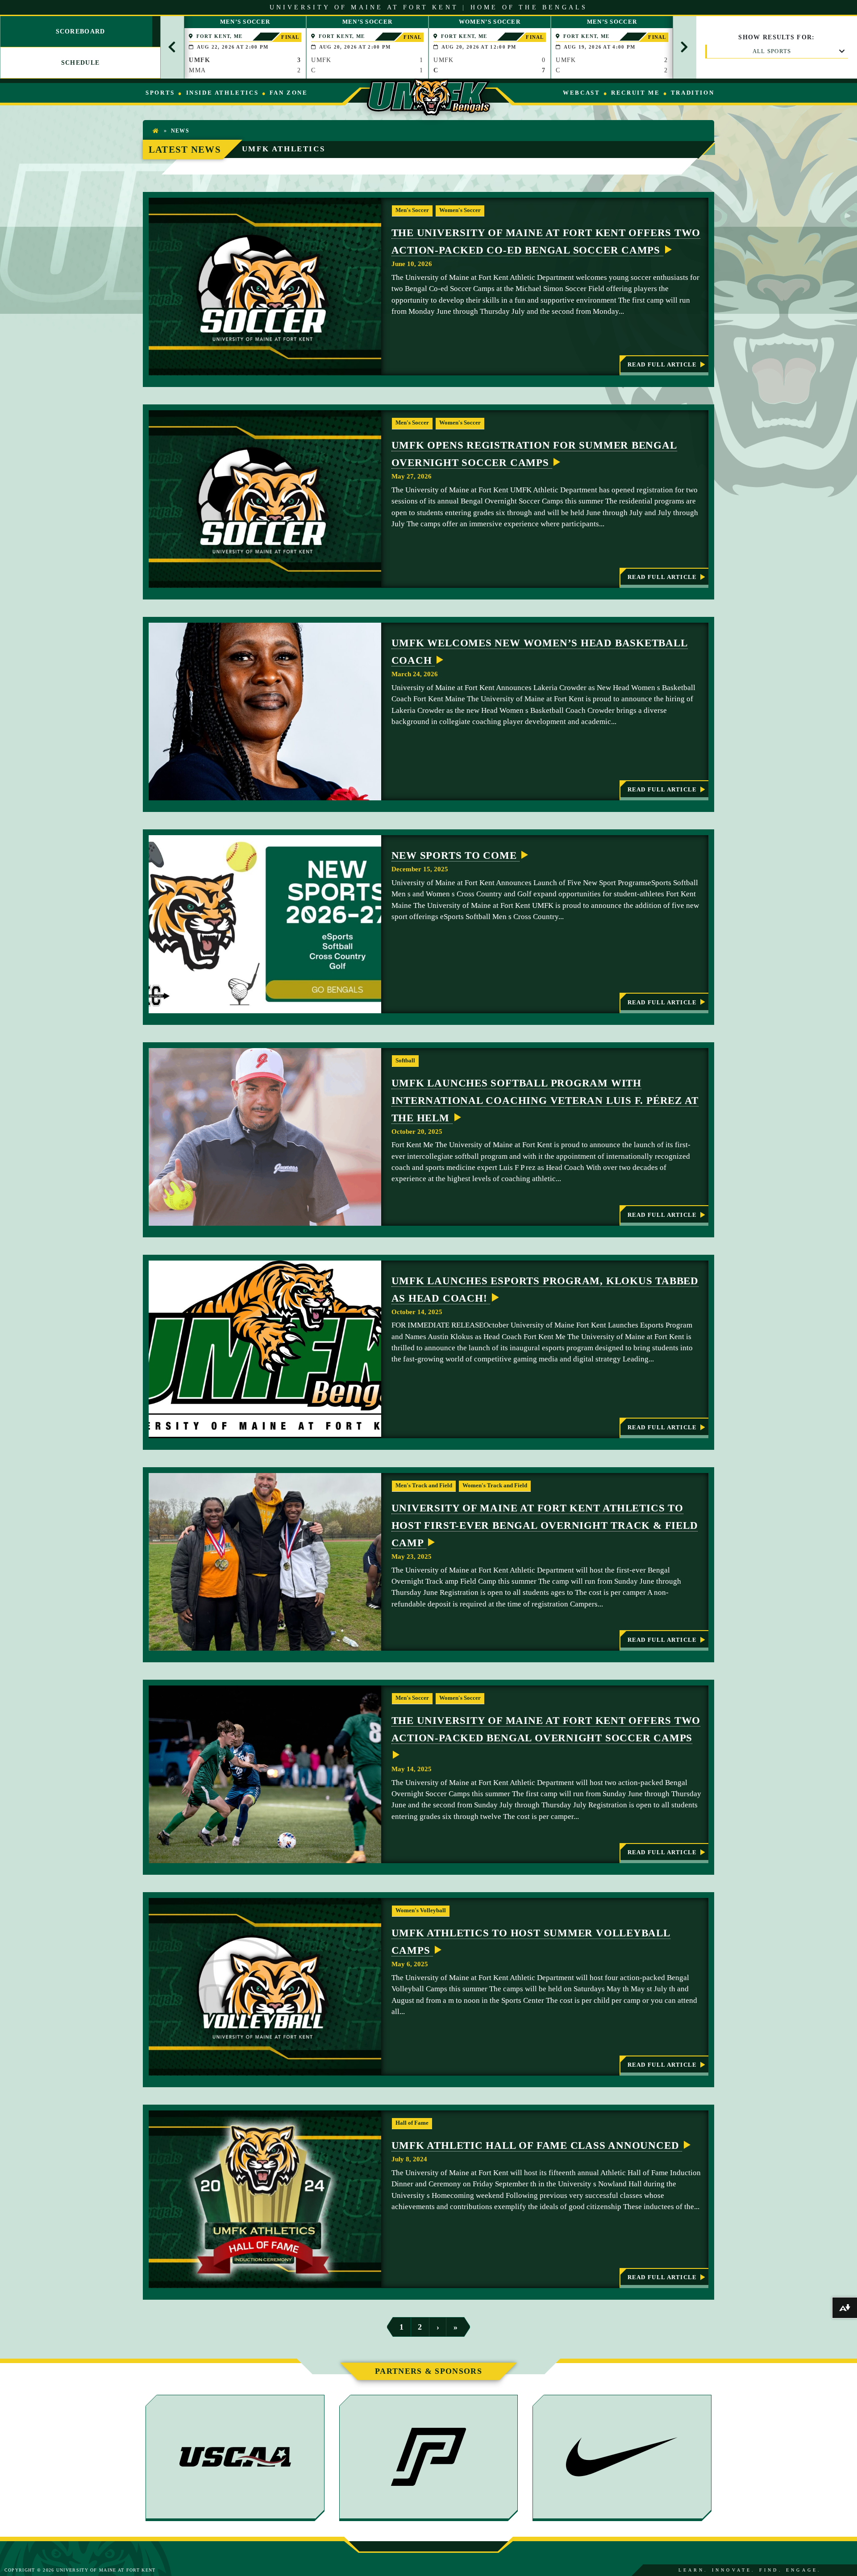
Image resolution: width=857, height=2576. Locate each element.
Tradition (693, 93)
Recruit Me (635, 93)
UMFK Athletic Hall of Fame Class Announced (537, 2145)
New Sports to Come (456, 855)
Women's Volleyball (421, 1910)
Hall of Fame (412, 2123)
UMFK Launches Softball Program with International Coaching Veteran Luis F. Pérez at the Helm (545, 1101)
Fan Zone (289, 93)
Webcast (581, 93)
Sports (160, 93)
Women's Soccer (460, 210)
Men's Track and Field (424, 1486)
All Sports (772, 51)
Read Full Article (662, 368)
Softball (405, 1061)
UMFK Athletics (283, 149)
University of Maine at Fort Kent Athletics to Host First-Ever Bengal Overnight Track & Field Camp (545, 1525)
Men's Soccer (412, 210)
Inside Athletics (223, 93)
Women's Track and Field (495, 1486)
